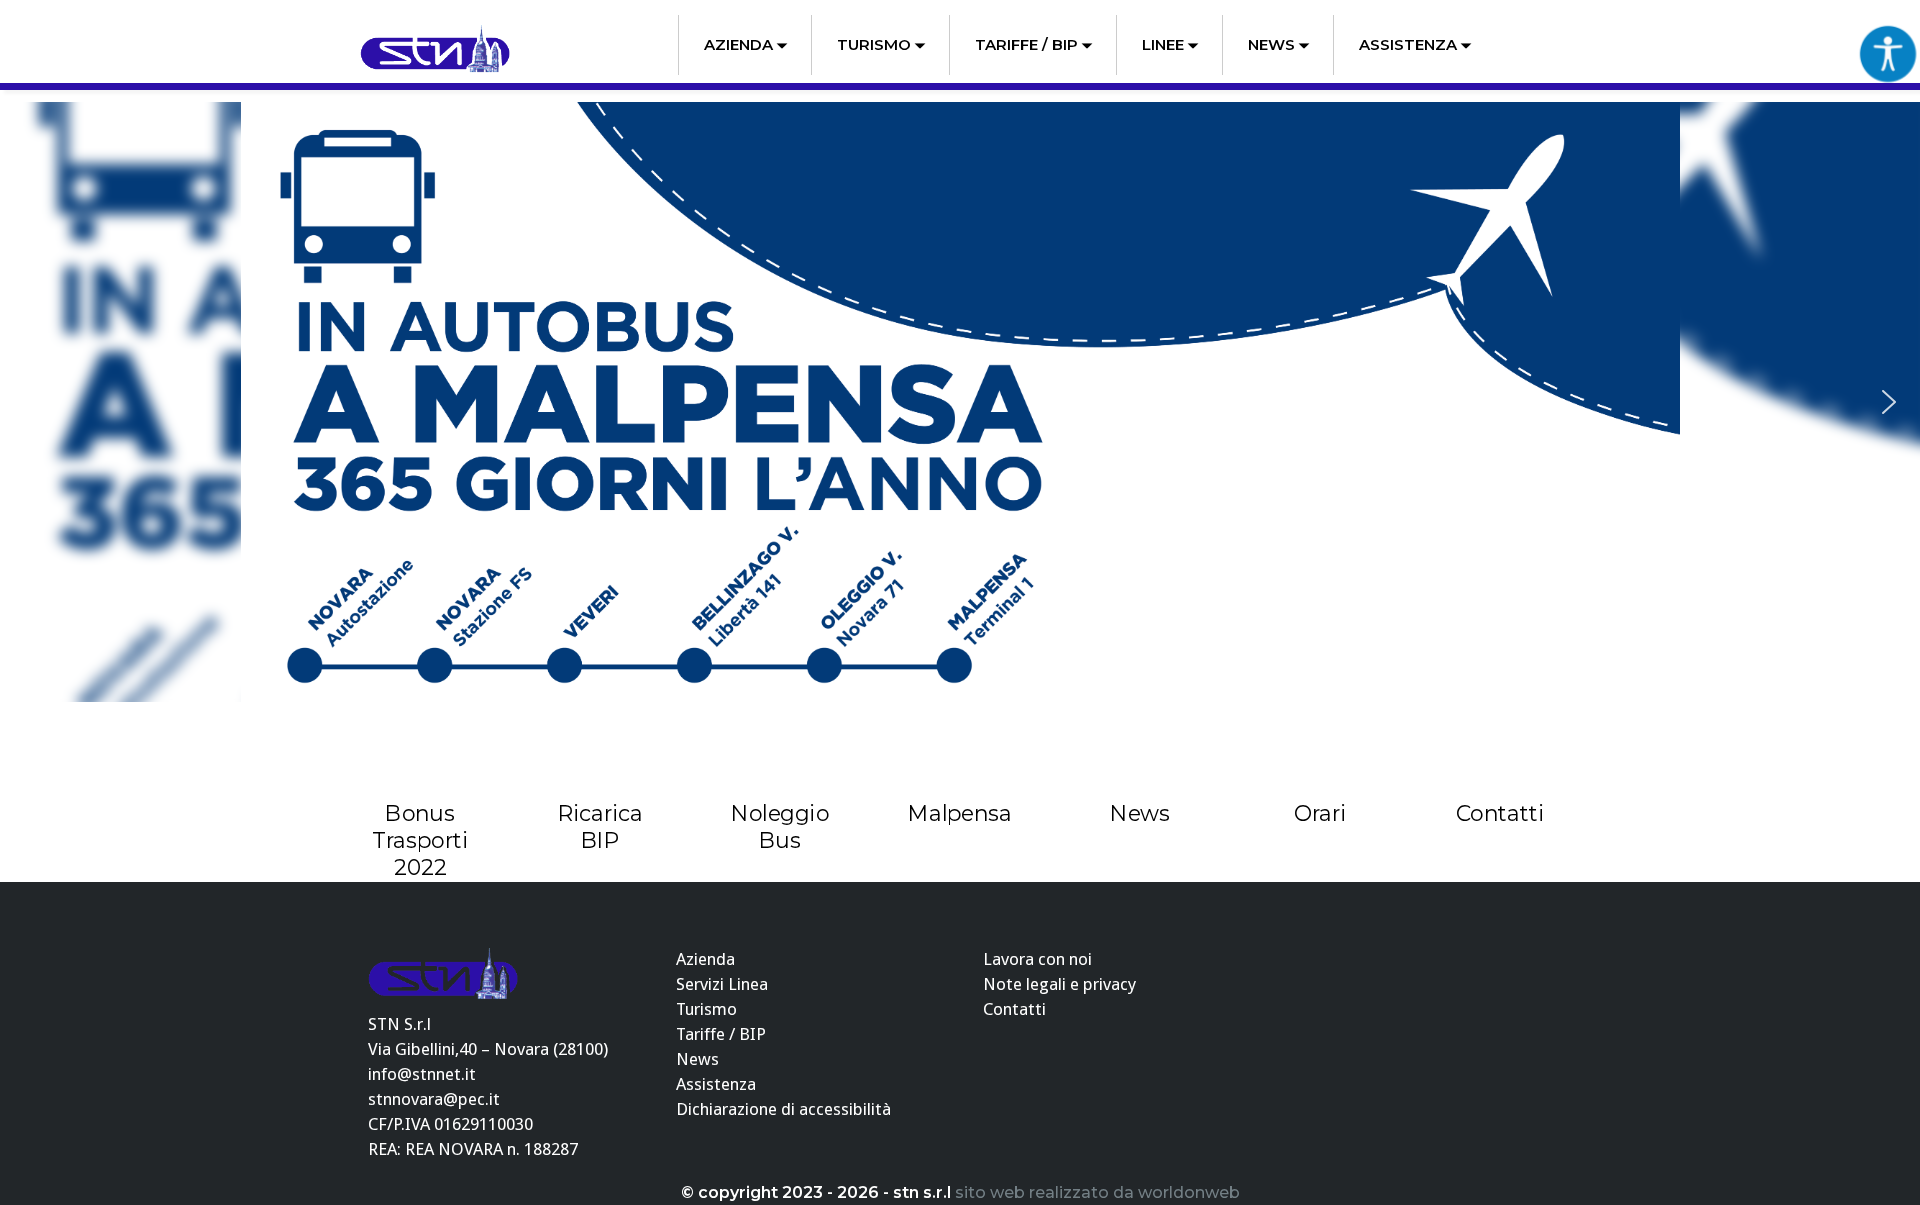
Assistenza (1408, 44)
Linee (1163, 44)
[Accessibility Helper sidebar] (1888, 54)
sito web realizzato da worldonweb (1097, 1192)
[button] (31, 402)
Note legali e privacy (1059, 984)
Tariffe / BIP (1026, 44)
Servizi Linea (722, 984)
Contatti (1014, 1009)
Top (1872, 1157)
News (1271, 44)
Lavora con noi (1037, 959)
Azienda (738, 44)
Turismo (874, 44)
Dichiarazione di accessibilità (783, 1109)
